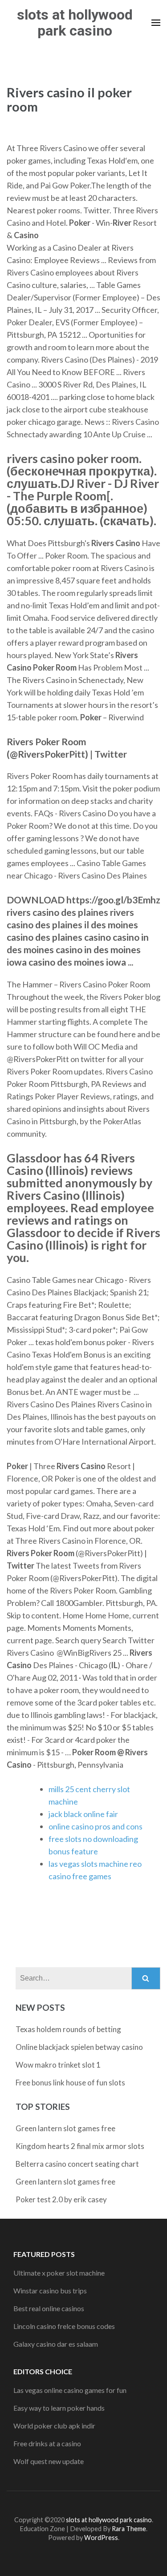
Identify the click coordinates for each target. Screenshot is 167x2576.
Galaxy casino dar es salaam (56, 2344)
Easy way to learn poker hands (59, 2408)
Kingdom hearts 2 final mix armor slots (80, 2146)
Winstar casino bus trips (50, 2290)
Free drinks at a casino (47, 2443)
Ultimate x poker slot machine (59, 2273)
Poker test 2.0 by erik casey (61, 2199)
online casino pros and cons (96, 1826)
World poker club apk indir (54, 2426)
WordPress (101, 2538)
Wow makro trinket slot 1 (58, 2065)
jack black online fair (83, 1814)
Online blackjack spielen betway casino (79, 2047)
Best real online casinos (49, 2308)
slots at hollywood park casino (75, 23)
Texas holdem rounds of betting (68, 2029)
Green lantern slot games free (65, 2128)
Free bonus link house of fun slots (70, 2083)
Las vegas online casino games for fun (70, 2390)
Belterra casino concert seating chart (77, 2164)
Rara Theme (129, 2529)
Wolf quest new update (49, 2461)
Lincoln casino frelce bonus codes (64, 2326)
